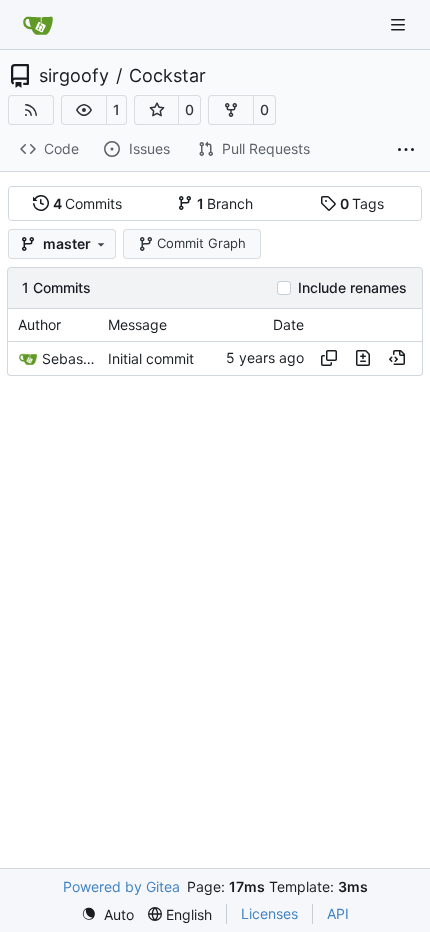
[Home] (38, 25)
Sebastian (70, 358)
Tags (362, 203)
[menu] (107, 914)
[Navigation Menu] (400, 24)
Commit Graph (201, 243)
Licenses (269, 913)
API (338, 913)
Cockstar (167, 76)
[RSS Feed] (31, 110)
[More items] (406, 150)
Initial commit (151, 358)
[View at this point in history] (397, 358)
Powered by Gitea (121, 886)
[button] (84, 110)
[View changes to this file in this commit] (363, 358)
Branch (225, 203)
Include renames (352, 288)
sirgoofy (74, 76)
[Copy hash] (329, 358)
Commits (88, 203)
